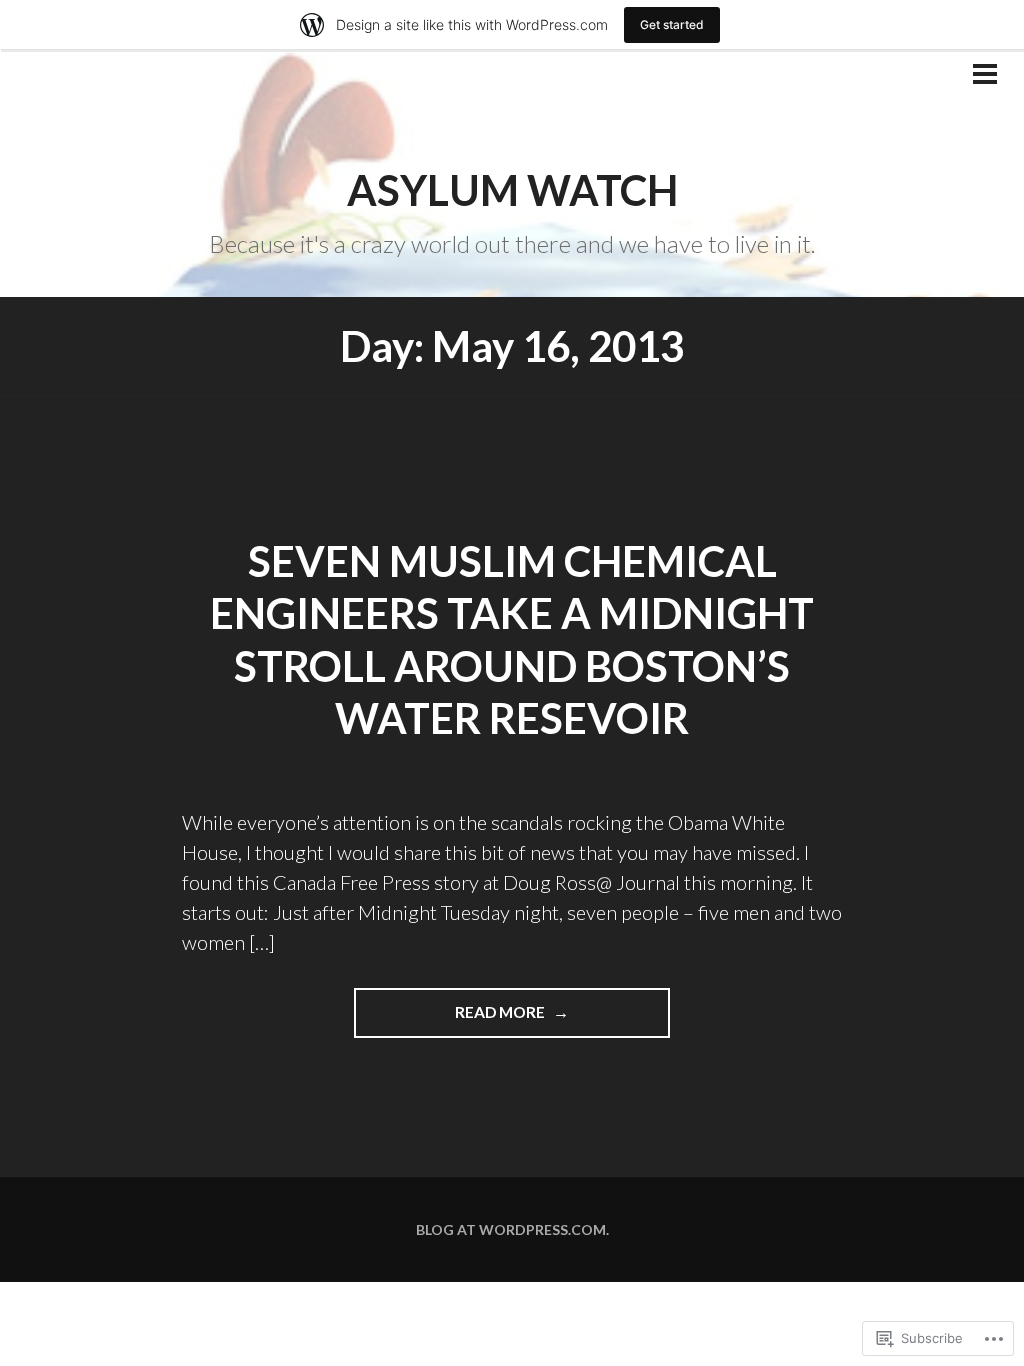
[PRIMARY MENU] (985, 76)
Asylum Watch (512, 190)
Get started (672, 24)
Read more (451, 1020)
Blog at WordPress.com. (512, 1229)
